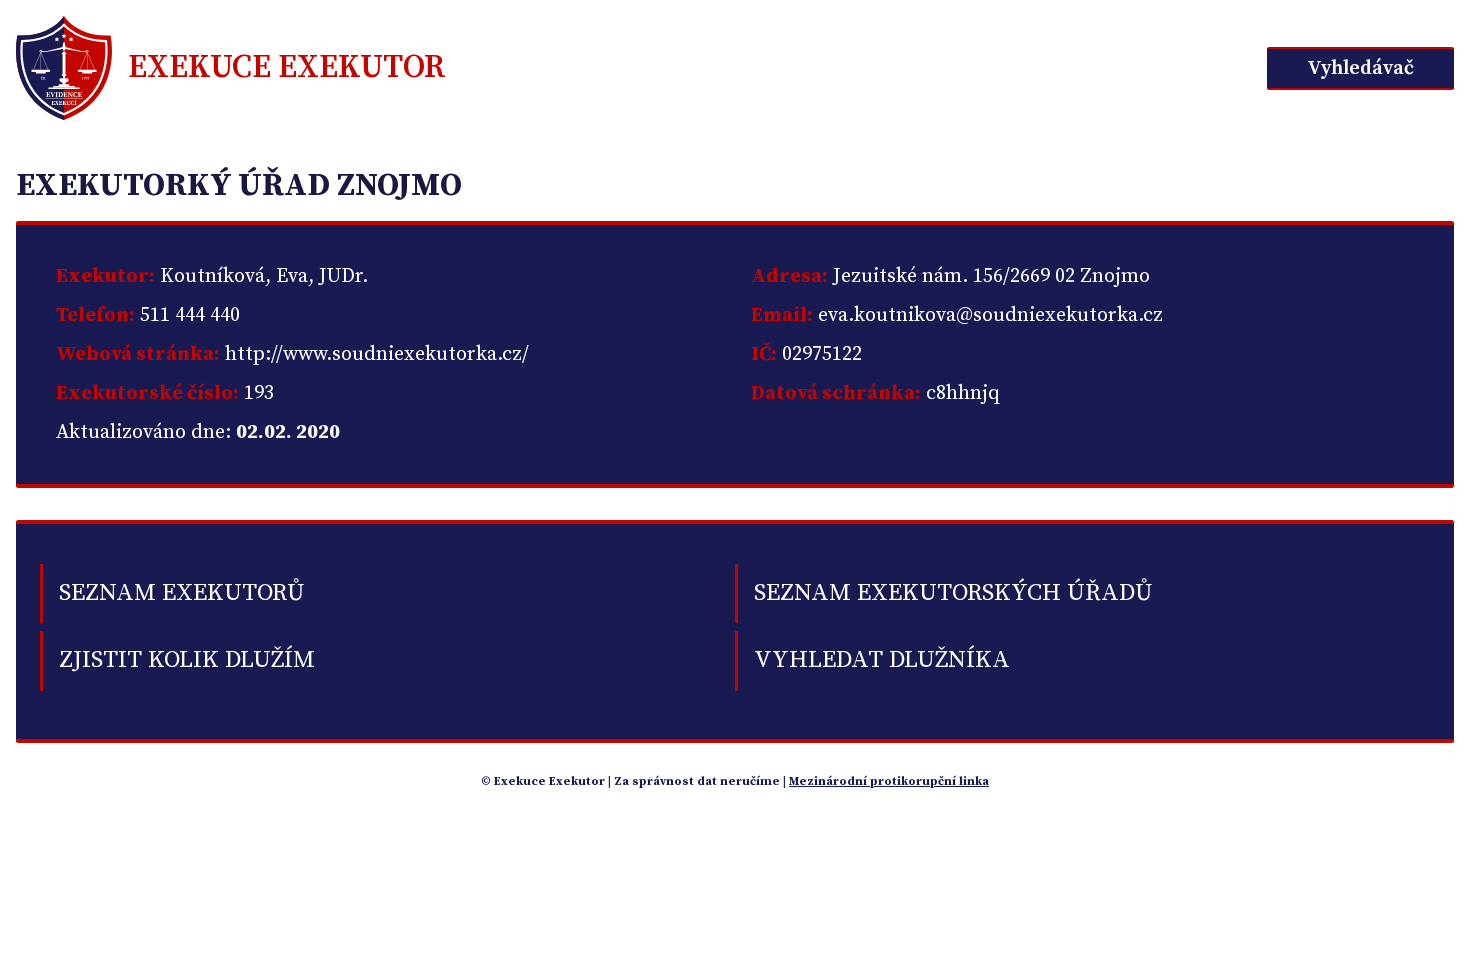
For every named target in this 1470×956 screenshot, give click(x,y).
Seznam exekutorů (181, 593)
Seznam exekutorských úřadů (953, 593)
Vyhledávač (1360, 68)
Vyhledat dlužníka (882, 660)
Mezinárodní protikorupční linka (889, 781)
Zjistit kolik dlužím (187, 660)
